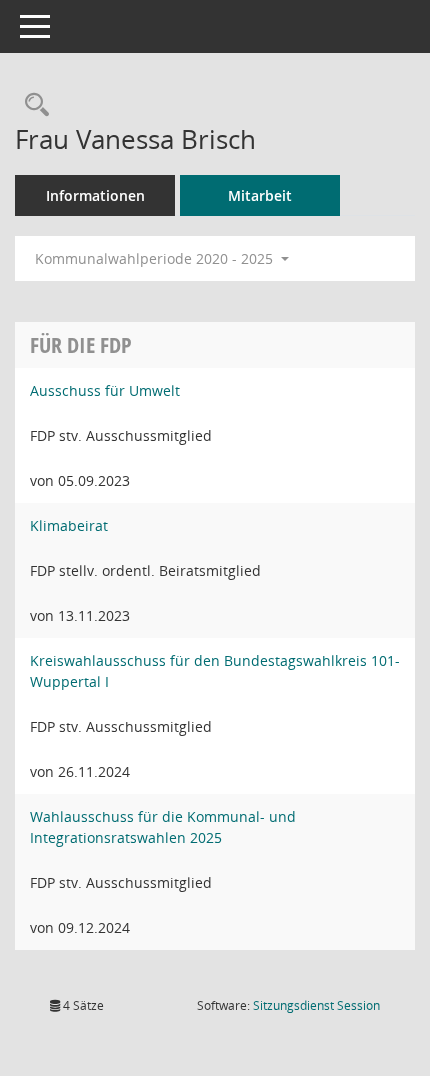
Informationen (95, 195)
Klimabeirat (69, 525)
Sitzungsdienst (316, 1005)
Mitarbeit (260, 195)
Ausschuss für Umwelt (105, 390)
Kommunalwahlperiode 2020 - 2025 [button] (156, 258)
